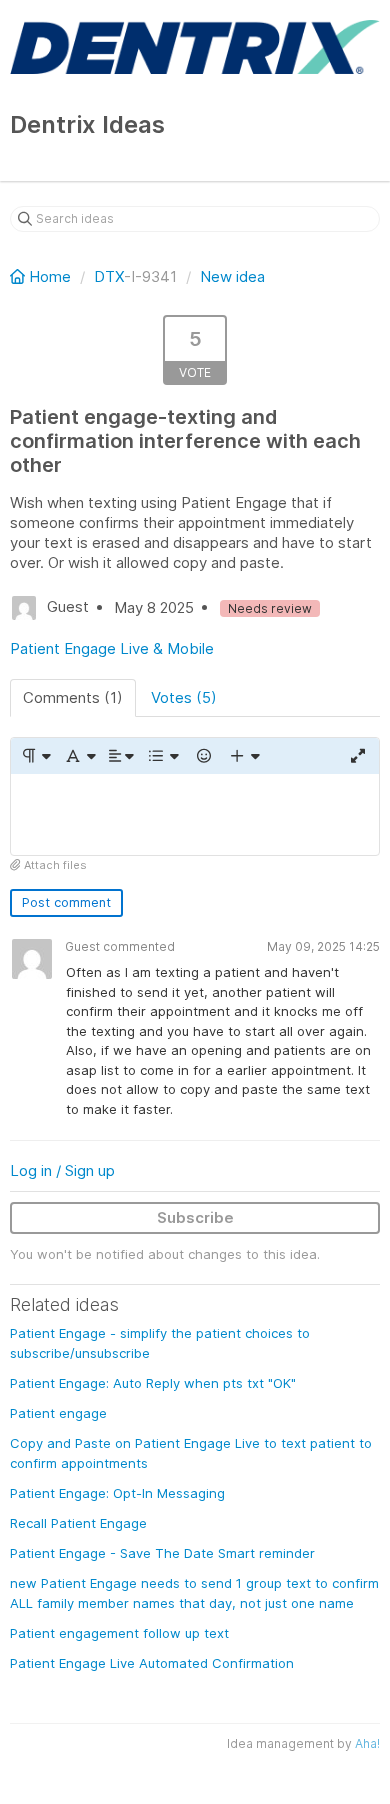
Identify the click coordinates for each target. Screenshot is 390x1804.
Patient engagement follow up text (119, 1633)
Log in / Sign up (62, 1170)
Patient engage (58, 1413)
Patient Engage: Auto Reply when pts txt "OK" (153, 1383)
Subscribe (195, 1217)
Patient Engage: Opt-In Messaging (117, 1493)
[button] (35, 756)
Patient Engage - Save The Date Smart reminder (162, 1553)
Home (50, 276)
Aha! (367, 1743)
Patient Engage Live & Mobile (112, 648)
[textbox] (195, 814)
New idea (232, 276)
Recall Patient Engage (78, 1523)
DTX (109, 276)
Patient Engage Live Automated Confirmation (152, 1663)
